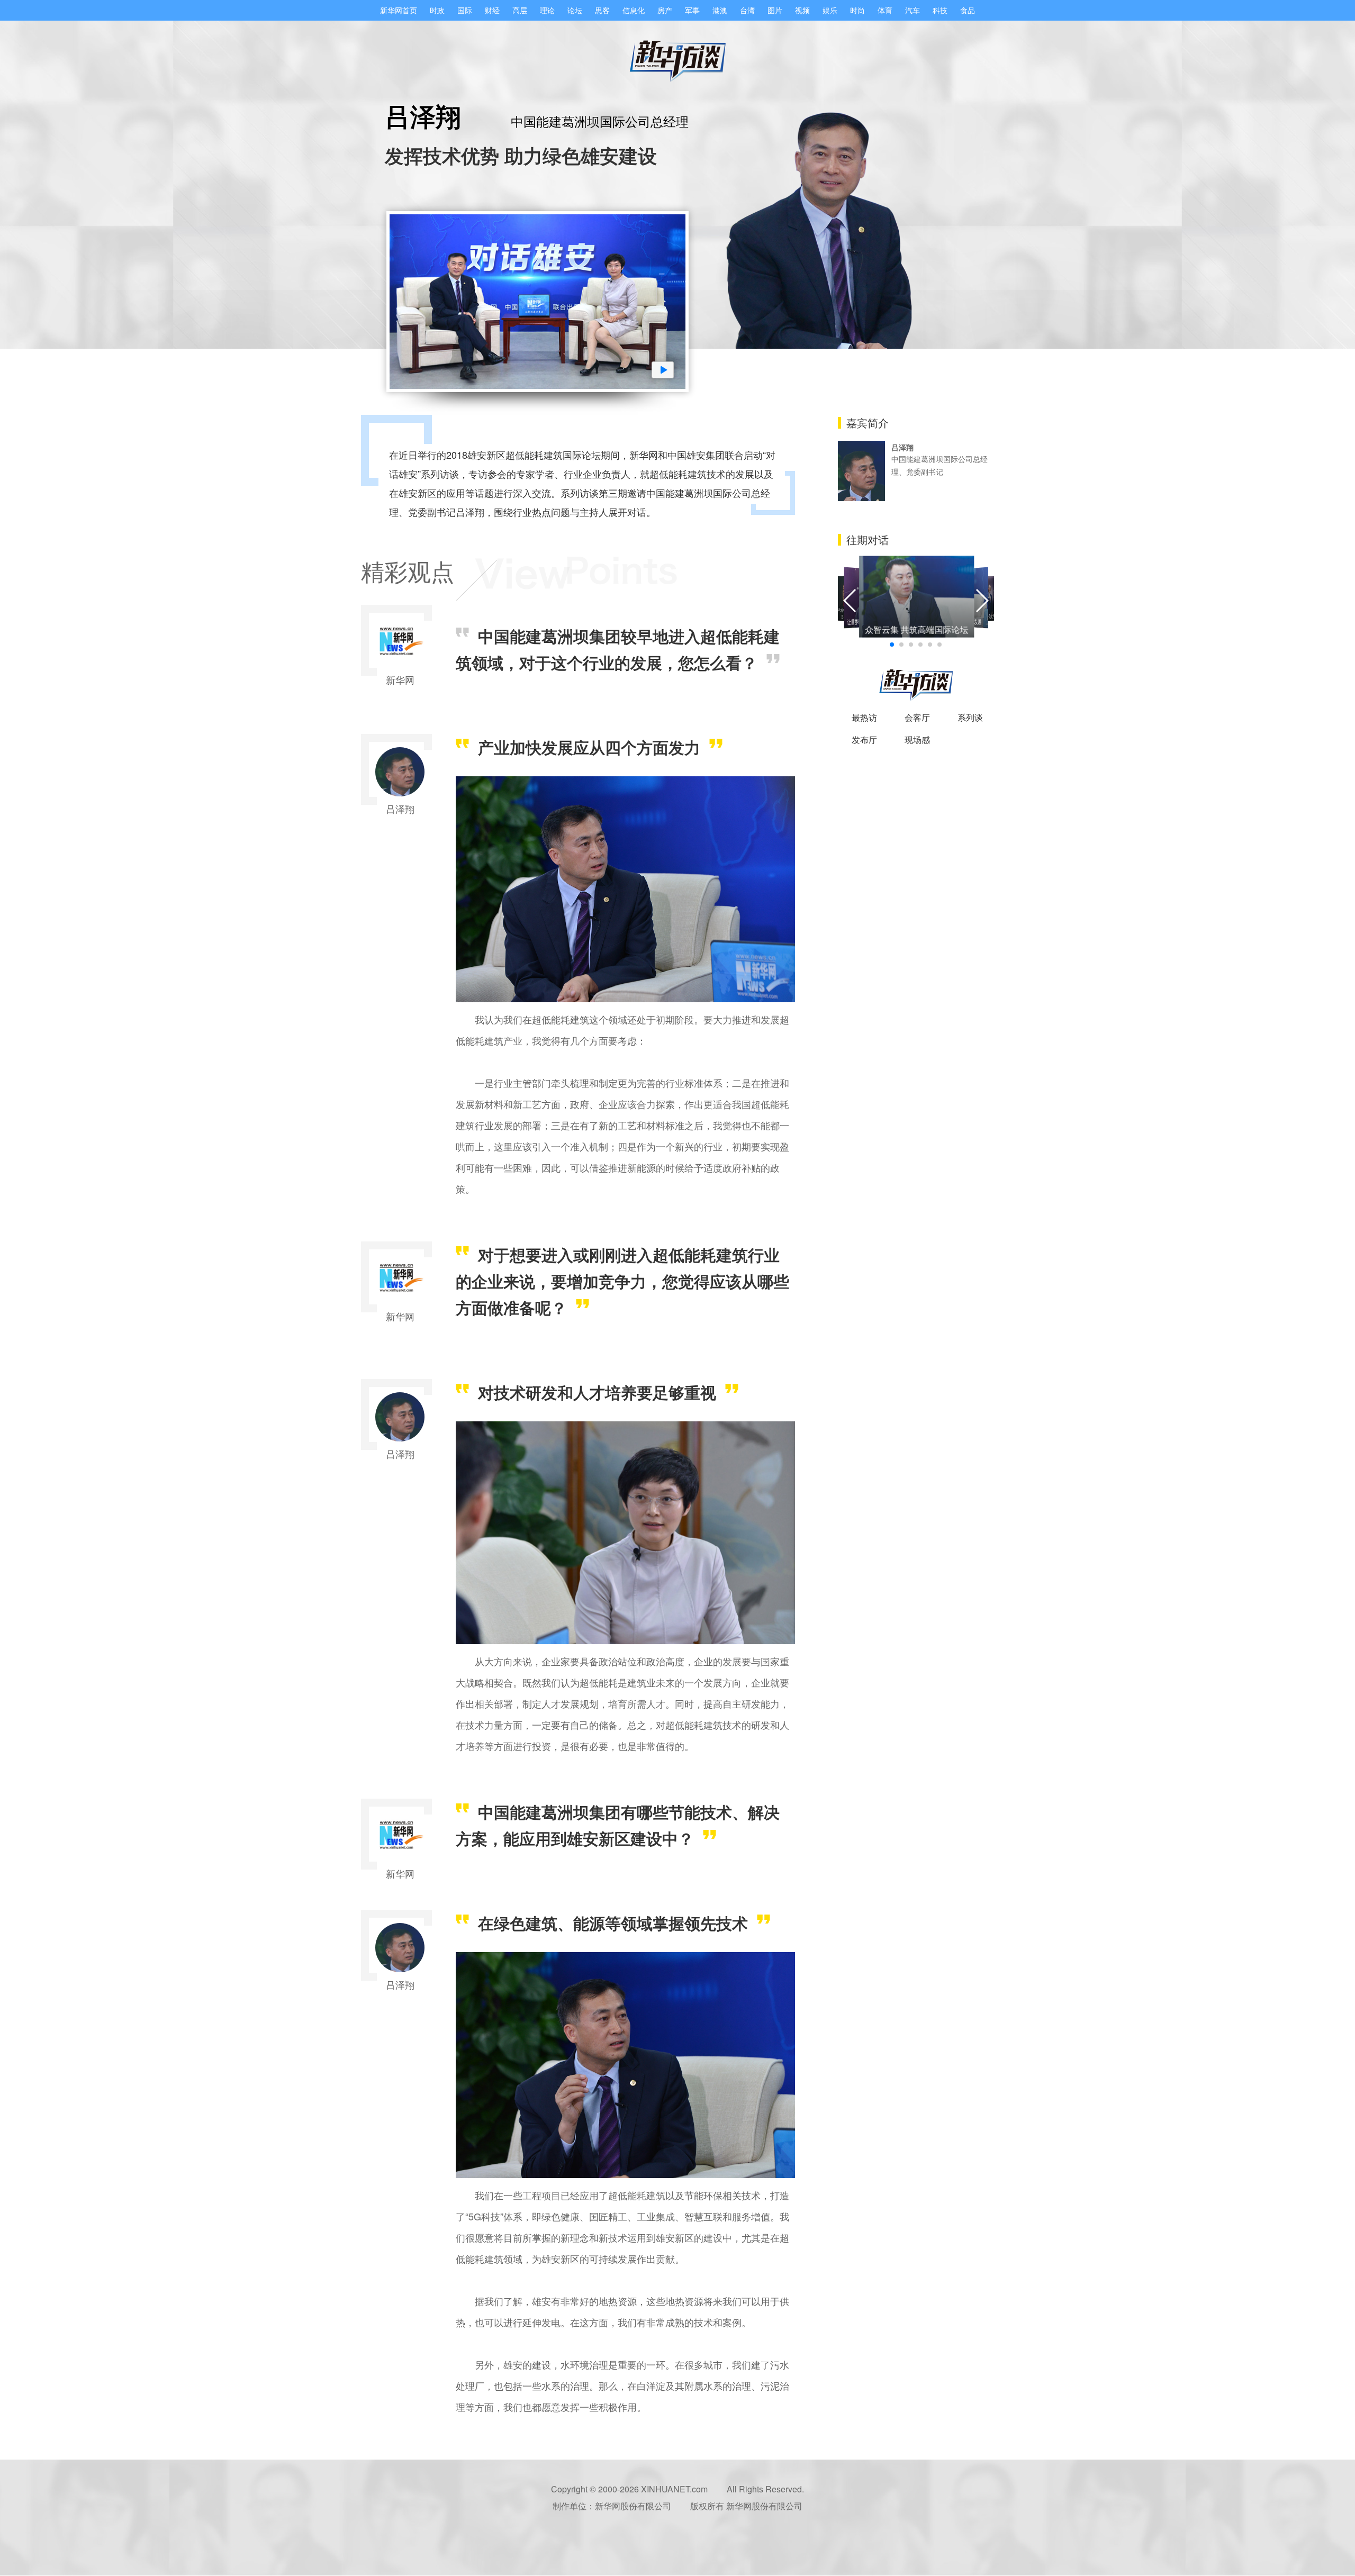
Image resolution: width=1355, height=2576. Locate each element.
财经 (492, 10)
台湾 (747, 10)
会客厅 (917, 717)
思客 (602, 10)
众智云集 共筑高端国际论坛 (916, 629)
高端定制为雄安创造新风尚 (990, 616)
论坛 (575, 10)
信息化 (634, 10)
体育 (885, 10)
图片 (775, 10)
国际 (465, 10)
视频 (802, 10)
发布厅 (864, 740)
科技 (940, 10)
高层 (520, 10)
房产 (665, 10)
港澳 (720, 10)
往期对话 (868, 539)
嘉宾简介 (868, 423)
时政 (437, 10)
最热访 (864, 717)
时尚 (857, 10)
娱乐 (830, 10)
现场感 (917, 740)
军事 (692, 10)
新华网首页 (399, 10)
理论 (547, 10)
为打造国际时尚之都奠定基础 (842, 613)
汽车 (913, 10)
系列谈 (970, 717)
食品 (968, 10)
